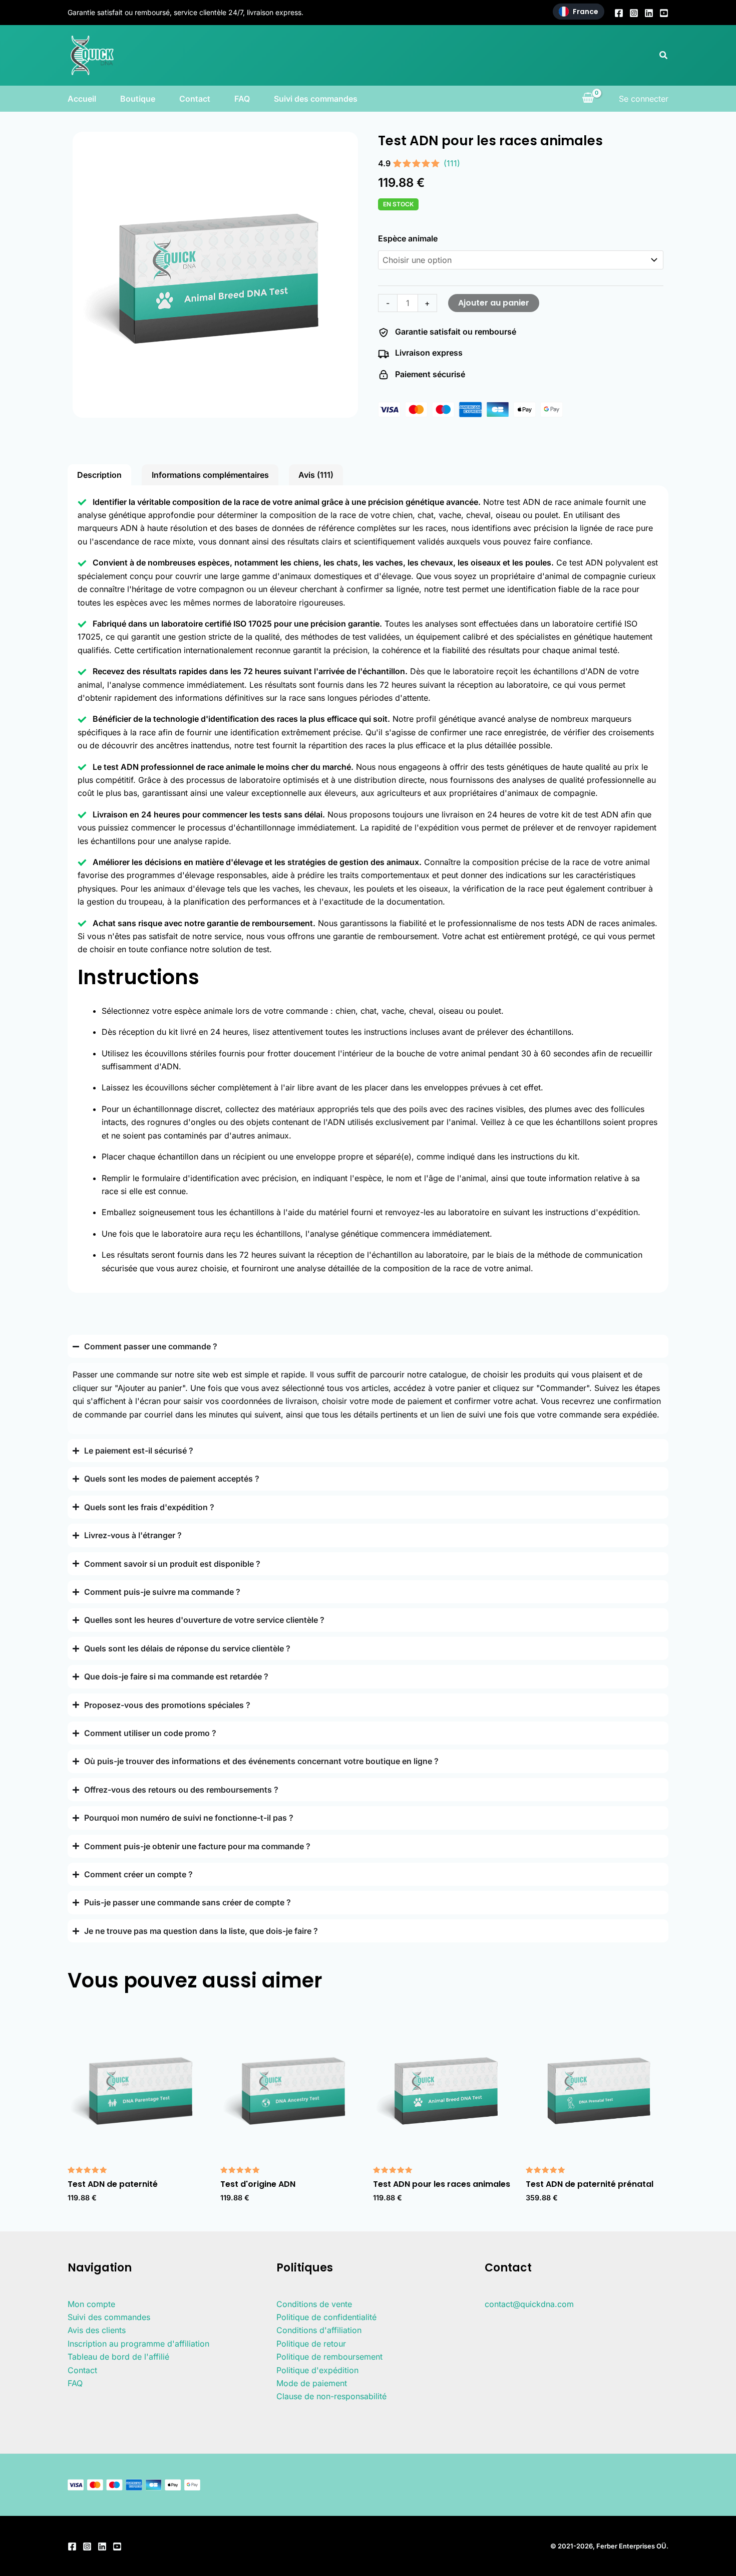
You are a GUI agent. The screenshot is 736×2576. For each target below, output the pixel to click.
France (586, 12)
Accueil (82, 99)
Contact (195, 99)
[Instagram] (634, 13)
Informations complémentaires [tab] (210, 475)
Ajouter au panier (494, 303)
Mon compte (91, 2304)
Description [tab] (99, 475)
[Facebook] (619, 13)
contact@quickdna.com (529, 2304)
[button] (664, 55)
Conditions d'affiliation (319, 2330)
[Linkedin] (649, 13)
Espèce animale (408, 238)
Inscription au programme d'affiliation (138, 2344)
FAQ (242, 99)
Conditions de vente (314, 2304)
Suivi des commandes (316, 99)
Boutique (138, 99)
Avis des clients (97, 2330)
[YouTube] (664, 13)
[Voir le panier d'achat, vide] (588, 99)
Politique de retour (311, 2344)
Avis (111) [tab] (316, 475)
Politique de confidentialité (326, 2317)
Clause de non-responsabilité (331, 2396)
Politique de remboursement (329, 2357)
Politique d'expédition (317, 2370)
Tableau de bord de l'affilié (118, 2357)
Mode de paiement (312, 2383)
